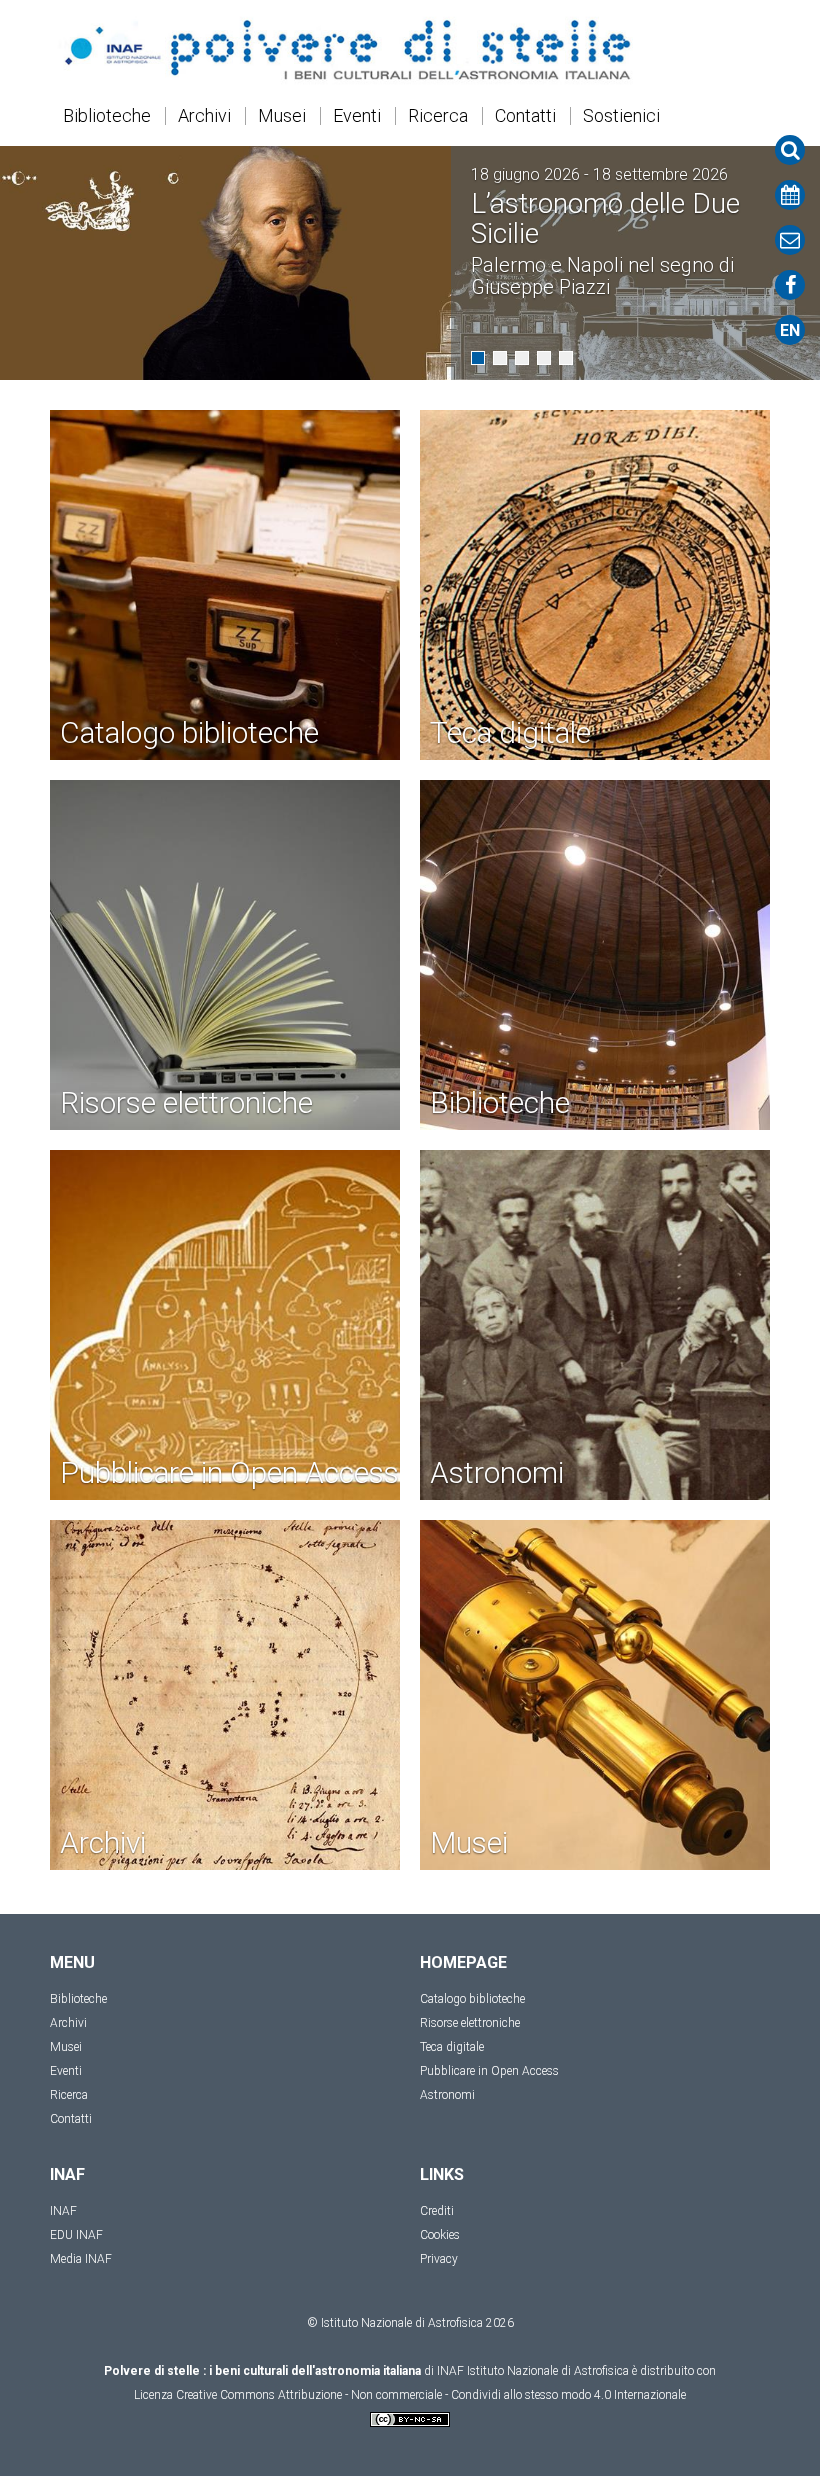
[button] (478, 358)
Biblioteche (107, 116)
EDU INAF (76, 2235)
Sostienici (621, 116)
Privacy (439, 2259)
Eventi (357, 116)
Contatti (525, 116)
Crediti (437, 2211)
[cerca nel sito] (790, 150)
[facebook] (790, 285)
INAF (63, 2211)
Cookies (440, 2235)
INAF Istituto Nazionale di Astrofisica (533, 2371)
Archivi (204, 116)
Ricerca (438, 116)
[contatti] (790, 240)
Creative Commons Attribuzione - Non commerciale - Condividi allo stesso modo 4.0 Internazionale (431, 2395)
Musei (282, 116)
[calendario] (790, 195)
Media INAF (81, 2259)
